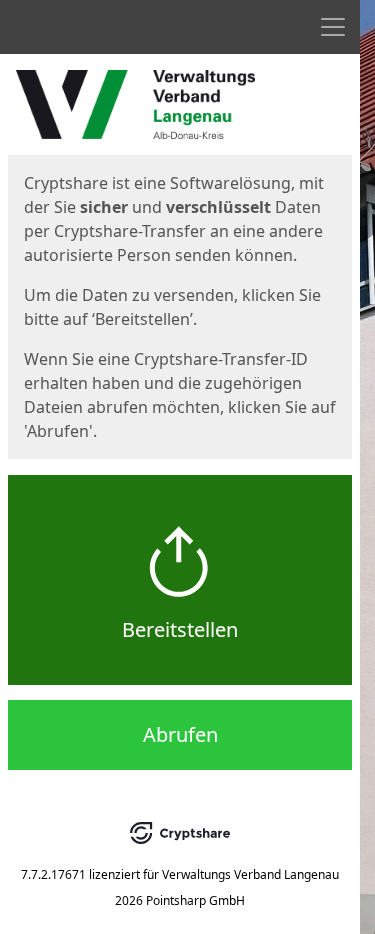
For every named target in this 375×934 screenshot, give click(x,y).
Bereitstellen (180, 629)
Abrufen (180, 734)
